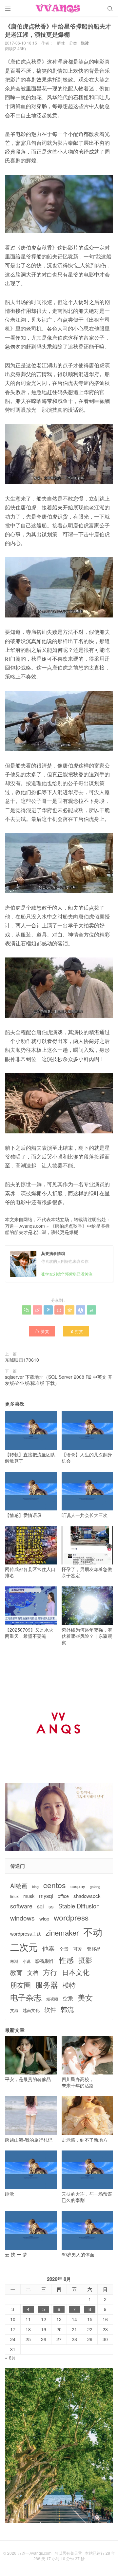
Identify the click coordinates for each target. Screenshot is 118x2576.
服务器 (47, 1984)
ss (51, 1906)
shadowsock (87, 1896)
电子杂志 (26, 1997)
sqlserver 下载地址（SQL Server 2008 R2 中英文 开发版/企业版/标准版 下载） (59, 1380)
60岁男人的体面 (78, 2254)
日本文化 (76, 1972)
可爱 (78, 1949)
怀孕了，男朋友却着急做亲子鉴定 (87, 1572)
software (21, 1906)
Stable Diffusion (79, 1906)
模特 (69, 1985)
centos (55, 1885)
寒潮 (14, 1961)
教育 (16, 1972)
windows (22, 1918)
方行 (50, 1972)
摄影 (85, 1960)
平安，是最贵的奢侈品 (28, 2079)
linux (14, 1896)
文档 (33, 1973)
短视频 (52, 1999)
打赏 (76, 1331)
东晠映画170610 (22, 1360)
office (63, 1896)
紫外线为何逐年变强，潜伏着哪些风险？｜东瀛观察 (87, 1636)
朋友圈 (20, 1985)
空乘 (68, 1998)
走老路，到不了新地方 (85, 2140)
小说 (27, 1961)
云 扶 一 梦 (16, 2254)
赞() (42, 1331)
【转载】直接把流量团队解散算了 (30, 1458)
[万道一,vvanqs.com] (59, 8)
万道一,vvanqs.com (25, 1226)
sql (40, 1906)
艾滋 (14, 2010)
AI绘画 (19, 1886)
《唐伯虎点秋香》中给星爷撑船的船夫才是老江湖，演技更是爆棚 (57, 1229)
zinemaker (62, 1932)
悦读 (85, 43)
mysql (46, 1896)
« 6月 (10, 2358)
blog (35, 1887)
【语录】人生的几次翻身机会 (87, 1458)
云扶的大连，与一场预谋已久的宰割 (87, 2197)
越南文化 (31, 2010)
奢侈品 (94, 1949)
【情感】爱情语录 (23, 1515)
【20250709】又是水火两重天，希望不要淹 (29, 1633)
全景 (64, 1949)
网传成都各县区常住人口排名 (30, 1572)
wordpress (71, 1917)
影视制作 (45, 1961)
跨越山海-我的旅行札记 (29, 2140)
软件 (50, 2009)
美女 (85, 1997)
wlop (44, 1918)
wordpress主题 (26, 1934)
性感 (67, 1960)
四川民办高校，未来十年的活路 (78, 2082)
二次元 (24, 1947)
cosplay (78, 1886)
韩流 (67, 2009)
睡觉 (10, 2194)
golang (95, 1887)
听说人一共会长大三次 (85, 1515)
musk (29, 1896)
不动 (93, 1932)
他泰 (49, 1948)
